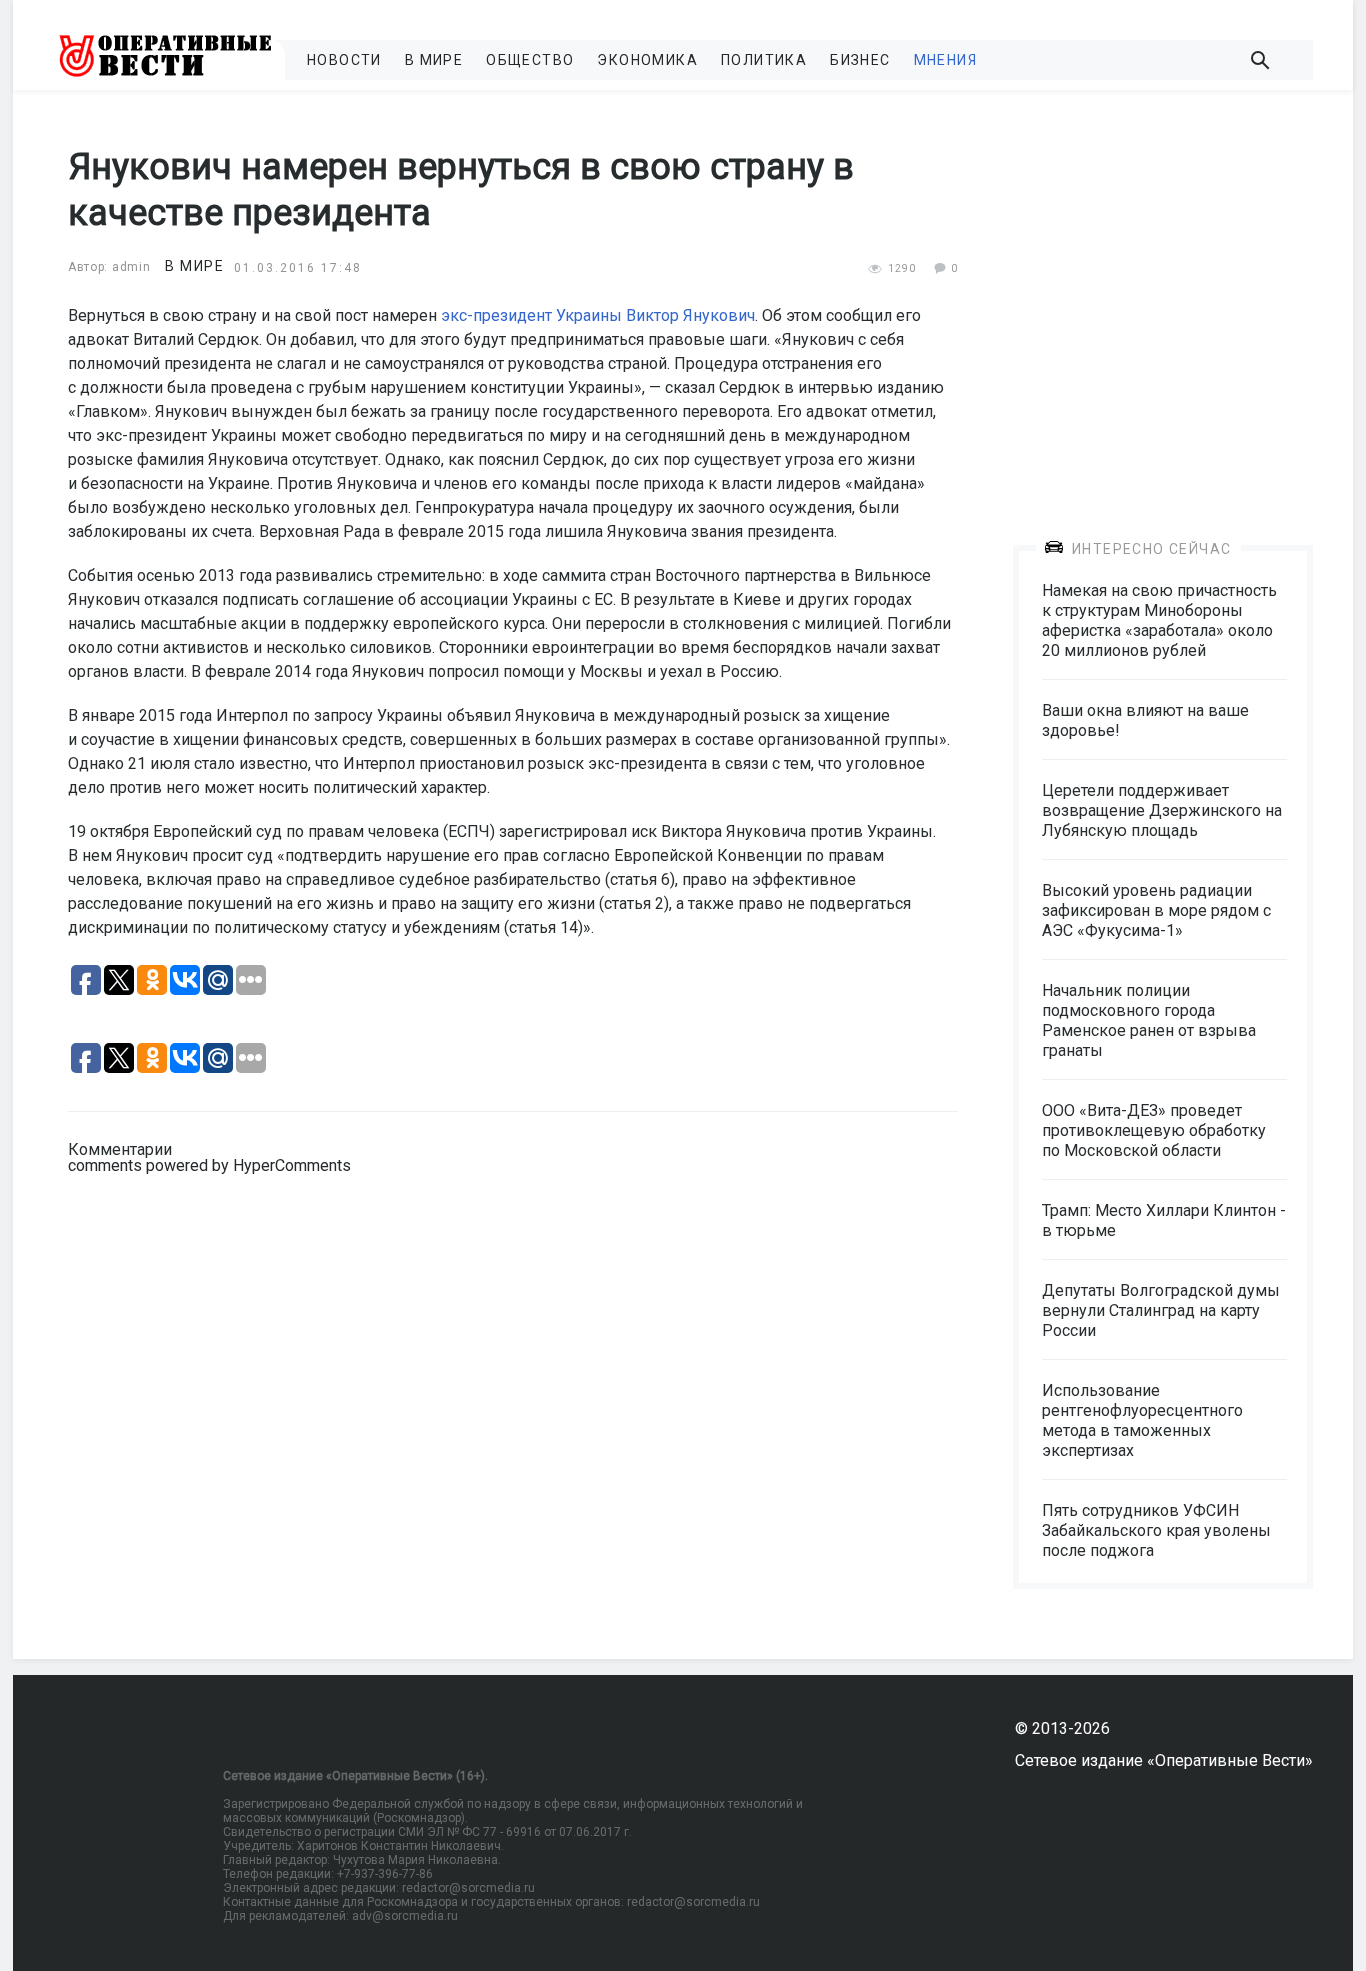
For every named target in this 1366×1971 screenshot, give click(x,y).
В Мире (434, 60)
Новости (344, 60)
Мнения (945, 60)
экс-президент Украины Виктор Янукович (598, 315)
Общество (530, 60)
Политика (764, 60)
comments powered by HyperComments (209, 1165)
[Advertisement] (1163, 302)
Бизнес (860, 60)
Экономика (647, 60)
